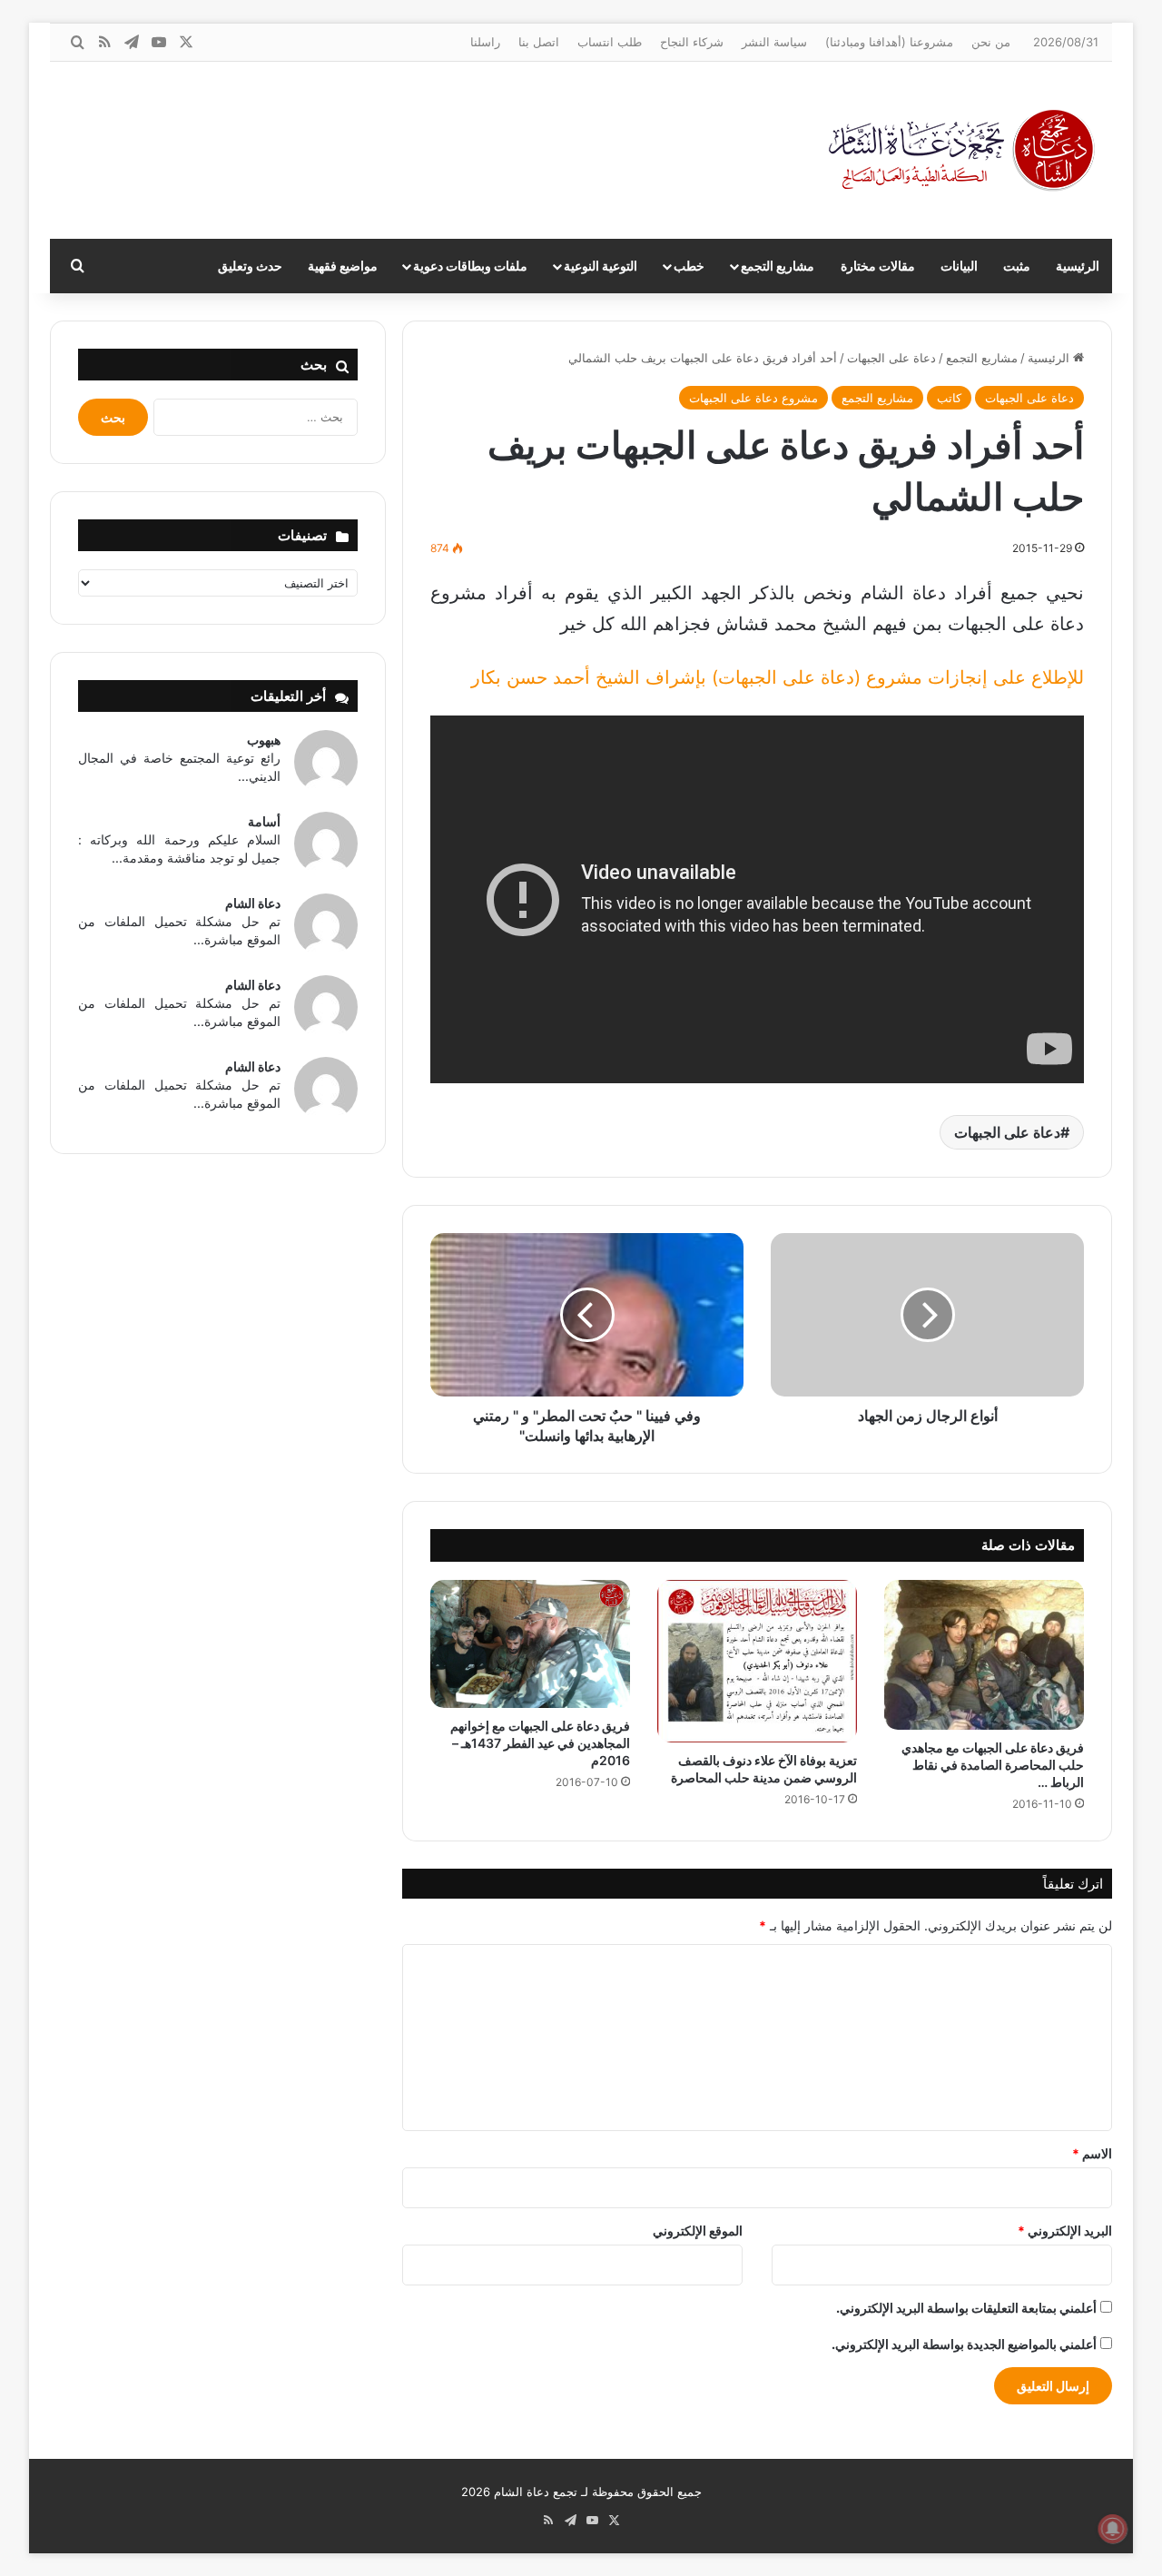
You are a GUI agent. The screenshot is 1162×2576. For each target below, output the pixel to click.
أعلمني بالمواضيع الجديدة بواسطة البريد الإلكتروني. (964, 2344)
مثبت (1017, 266)
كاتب (949, 398)
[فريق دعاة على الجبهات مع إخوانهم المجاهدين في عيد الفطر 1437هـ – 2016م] (530, 1644)
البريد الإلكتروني (1065, 2231)
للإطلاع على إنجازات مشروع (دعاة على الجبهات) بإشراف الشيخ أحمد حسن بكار (778, 677)
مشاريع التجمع (778, 266)
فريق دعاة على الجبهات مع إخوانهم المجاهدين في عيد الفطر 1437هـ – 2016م (540, 1743)
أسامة (264, 821)
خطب (689, 266)
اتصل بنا (539, 42)
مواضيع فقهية (343, 266)
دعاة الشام (253, 903)
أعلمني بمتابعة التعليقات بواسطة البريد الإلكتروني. (966, 2308)
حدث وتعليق (250, 266)
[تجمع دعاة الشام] (962, 150)
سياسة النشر (774, 42)
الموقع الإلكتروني (698, 2231)
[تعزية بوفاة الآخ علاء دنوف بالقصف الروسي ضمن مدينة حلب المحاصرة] (757, 1662)
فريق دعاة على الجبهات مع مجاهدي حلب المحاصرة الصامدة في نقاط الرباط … (993, 1765)
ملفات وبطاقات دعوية (470, 266)
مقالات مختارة (878, 266)
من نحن (991, 42)
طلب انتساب (610, 42)
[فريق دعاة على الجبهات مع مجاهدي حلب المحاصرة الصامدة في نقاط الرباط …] (984, 1655)
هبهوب (264, 740)
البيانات (959, 266)
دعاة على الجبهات (891, 358)
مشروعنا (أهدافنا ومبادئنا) (889, 42)
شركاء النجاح (692, 42)
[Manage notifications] (1113, 2529)
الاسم (1092, 2153)
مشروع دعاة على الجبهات (753, 398)
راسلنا (485, 42)
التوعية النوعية (601, 266)
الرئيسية (1078, 266)
